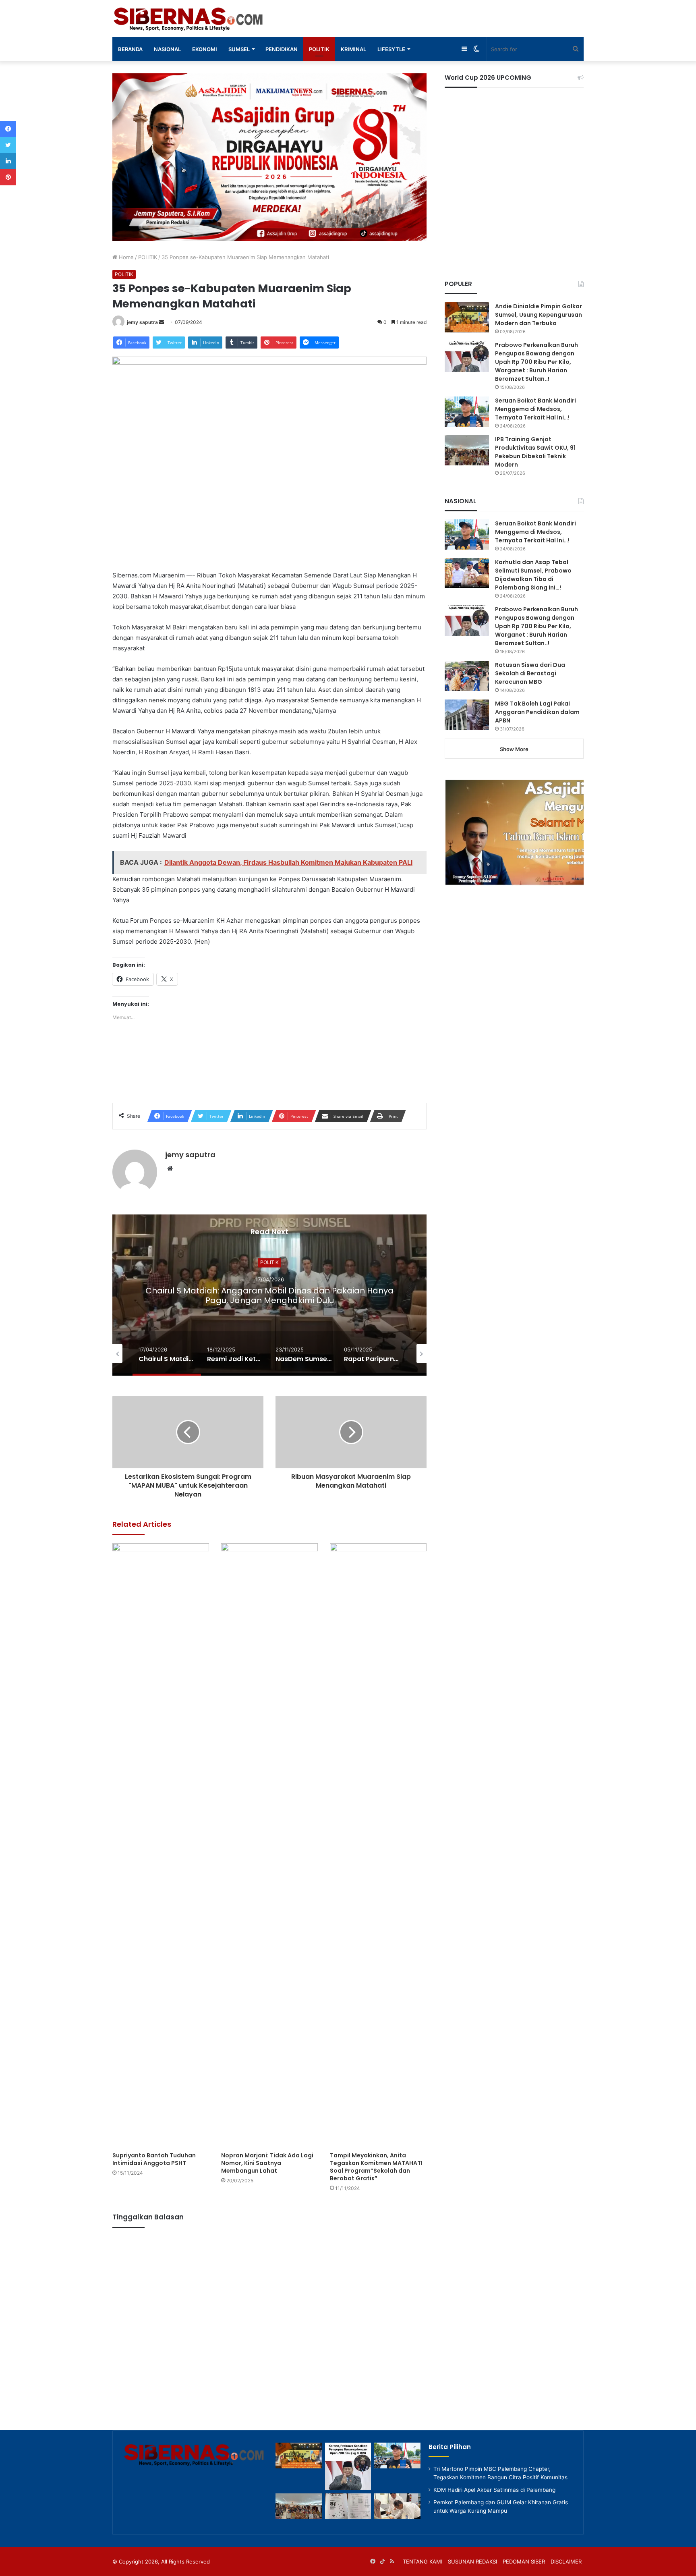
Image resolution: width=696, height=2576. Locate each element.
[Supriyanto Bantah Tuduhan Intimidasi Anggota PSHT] (161, 1845)
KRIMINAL (353, 49)
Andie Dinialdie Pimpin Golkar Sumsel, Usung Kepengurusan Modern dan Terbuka (539, 315)
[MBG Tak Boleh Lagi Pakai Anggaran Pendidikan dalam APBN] (467, 715)
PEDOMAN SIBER (524, 2561)
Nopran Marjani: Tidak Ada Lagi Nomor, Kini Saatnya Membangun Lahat (267, 2163)
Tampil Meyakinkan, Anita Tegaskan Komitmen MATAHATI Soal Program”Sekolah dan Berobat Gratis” (376, 2167)
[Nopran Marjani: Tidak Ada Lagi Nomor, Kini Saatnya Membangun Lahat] (269, 1845)
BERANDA (130, 49)
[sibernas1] (189, 19)
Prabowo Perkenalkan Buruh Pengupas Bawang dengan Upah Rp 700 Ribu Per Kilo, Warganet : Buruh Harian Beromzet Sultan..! (536, 362)
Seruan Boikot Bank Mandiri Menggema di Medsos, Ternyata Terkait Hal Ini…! (535, 409)
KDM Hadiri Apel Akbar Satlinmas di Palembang (494, 2490)
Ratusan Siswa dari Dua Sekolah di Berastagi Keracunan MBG (530, 673)
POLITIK (319, 49)
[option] (269, 1295)
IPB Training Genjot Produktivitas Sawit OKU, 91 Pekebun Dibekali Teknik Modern (535, 452)
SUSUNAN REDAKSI (472, 2561)
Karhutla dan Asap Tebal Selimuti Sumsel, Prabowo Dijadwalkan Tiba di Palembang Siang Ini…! (533, 575)
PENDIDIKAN (282, 49)
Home (125, 257)
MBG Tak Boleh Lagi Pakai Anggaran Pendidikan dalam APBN (537, 712)
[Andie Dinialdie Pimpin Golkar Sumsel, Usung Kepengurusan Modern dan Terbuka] (467, 317)
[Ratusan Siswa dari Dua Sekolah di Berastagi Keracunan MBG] (467, 676)
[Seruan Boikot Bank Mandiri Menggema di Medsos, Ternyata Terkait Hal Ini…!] (467, 412)
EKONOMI (205, 49)
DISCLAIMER (566, 2561)
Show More (514, 749)
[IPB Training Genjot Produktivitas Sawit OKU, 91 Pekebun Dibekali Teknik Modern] (467, 450)
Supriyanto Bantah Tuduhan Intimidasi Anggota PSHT (154, 2159)
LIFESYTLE (391, 49)
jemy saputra (142, 322)
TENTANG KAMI (423, 2561)
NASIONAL (167, 49)
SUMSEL (239, 49)
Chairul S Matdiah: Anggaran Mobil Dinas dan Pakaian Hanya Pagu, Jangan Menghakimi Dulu (269, 1295)
